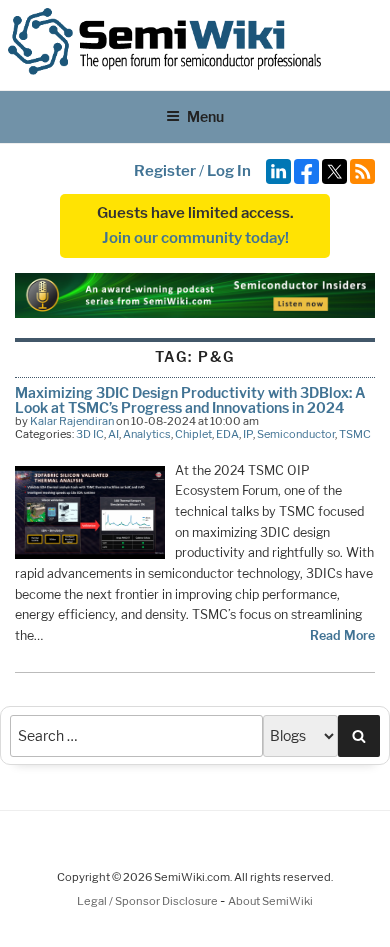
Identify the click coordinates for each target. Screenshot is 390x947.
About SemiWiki (270, 901)
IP (248, 434)
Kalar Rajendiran (72, 421)
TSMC (355, 434)
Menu (205, 116)
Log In (229, 171)
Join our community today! (195, 238)
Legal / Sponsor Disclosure (148, 901)
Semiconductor (296, 434)
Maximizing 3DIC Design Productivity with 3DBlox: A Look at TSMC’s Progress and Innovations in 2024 (190, 399)
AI (113, 434)
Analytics (147, 434)
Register (165, 171)
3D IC (90, 434)
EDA (227, 434)
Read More (342, 635)
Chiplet (193, 434)
